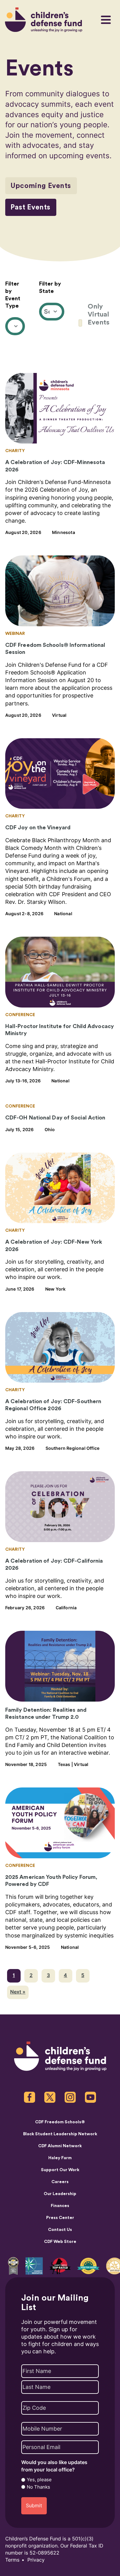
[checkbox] (97, 314)
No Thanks (38, 2487)
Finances (60, 2206)
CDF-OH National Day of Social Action (55, 1118)
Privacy (36, 2560)
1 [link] (14, 1975)
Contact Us (60, 2230)
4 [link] (65, 1975)
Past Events (30, 207)
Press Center (60, 2218)
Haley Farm (60, 2158)
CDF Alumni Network (60, 2146)
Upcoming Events (41, 186)
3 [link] (48, 1975)
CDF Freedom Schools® (60, 2122)
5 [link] (83, 1975)
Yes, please (39, 2480)
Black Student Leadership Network (60, 2134)
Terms (12, 2560)
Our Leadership (60, 2194)
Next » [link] (18, 1992)
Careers (60, 2182)
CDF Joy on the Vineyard (38, 827)
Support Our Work (60, 2170)
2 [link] (31, 1975)
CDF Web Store (60, 2242)
